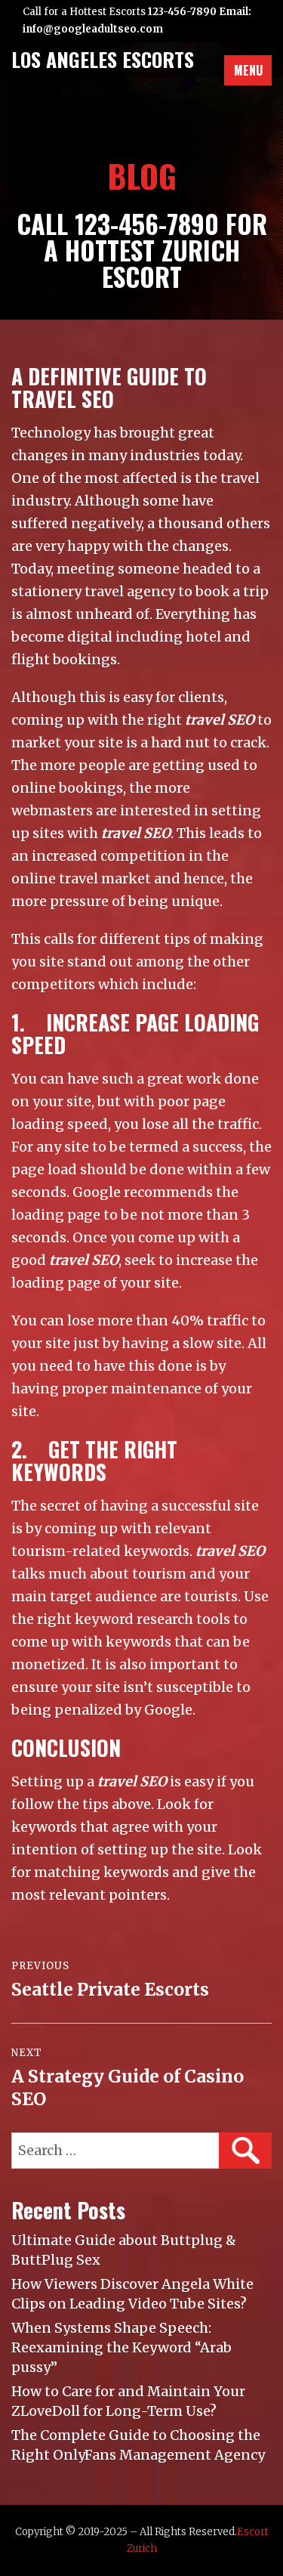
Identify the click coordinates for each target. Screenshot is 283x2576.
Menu (248, 70)
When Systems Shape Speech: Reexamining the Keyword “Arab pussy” (122, 2347)
